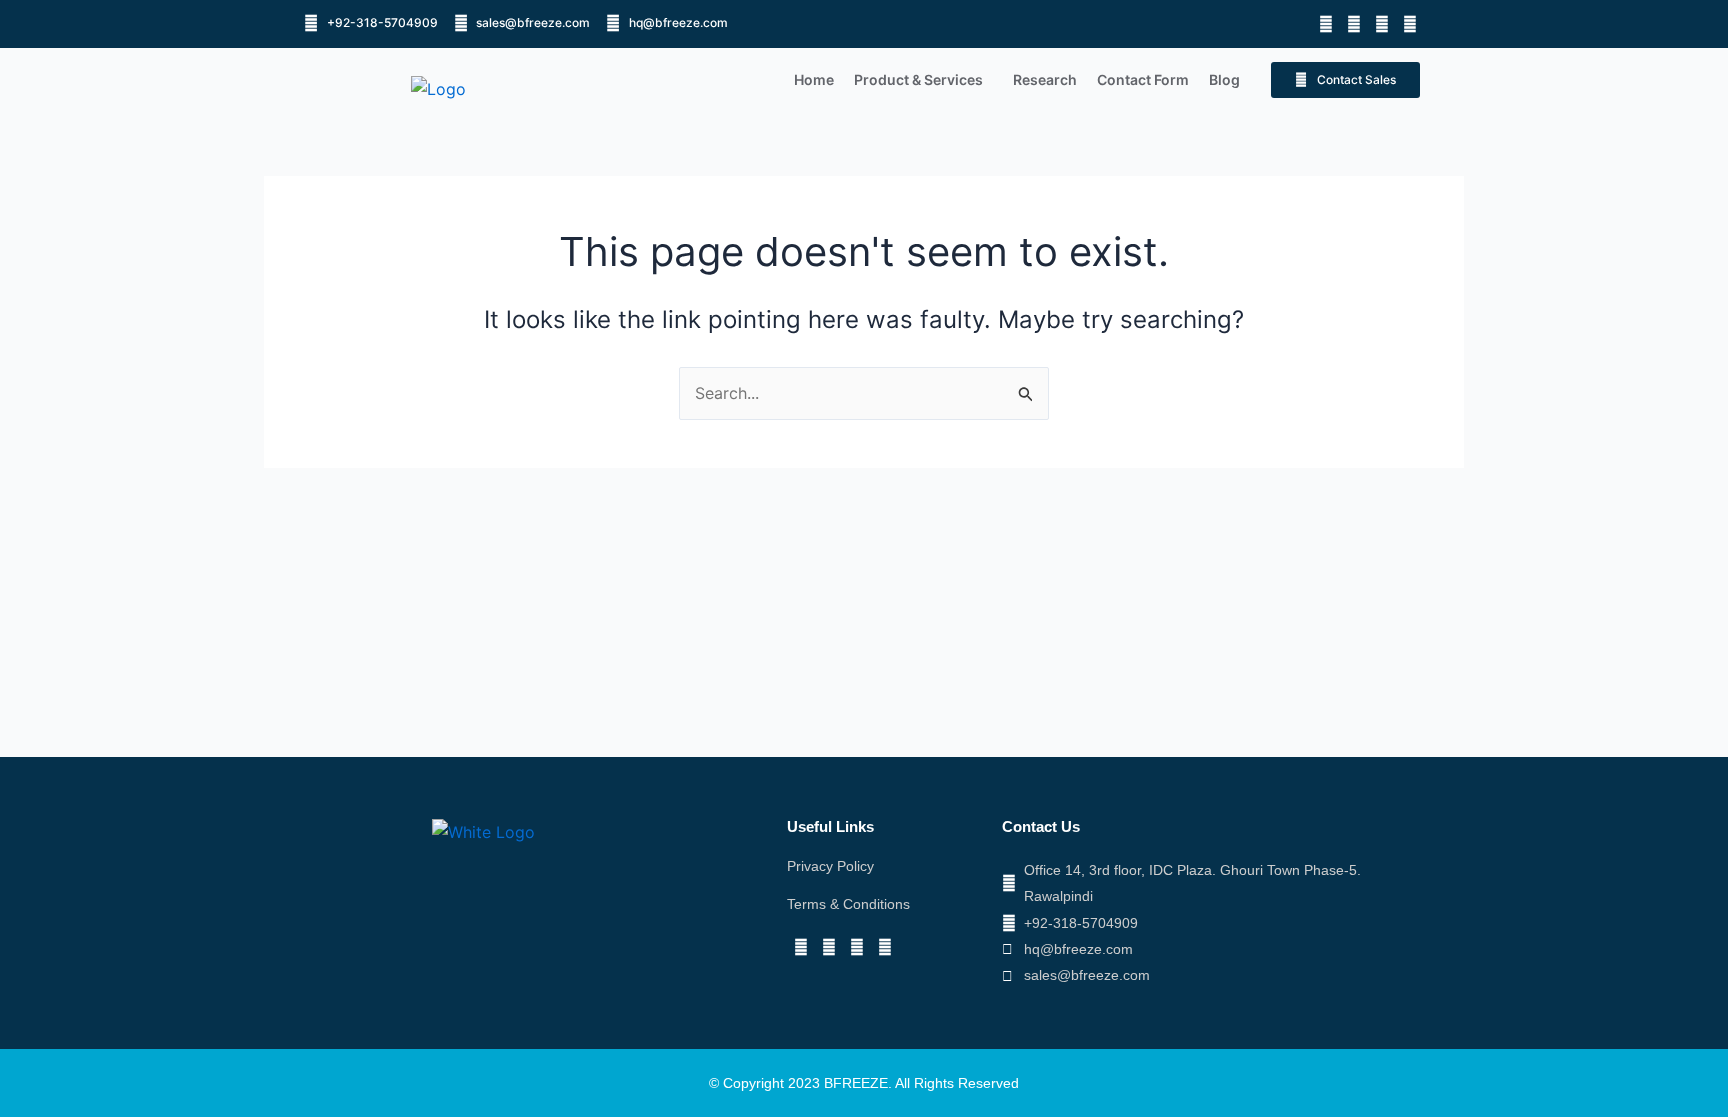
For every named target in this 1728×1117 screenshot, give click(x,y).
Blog (1224, 79)
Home (814, 79)
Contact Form (1143, 79)
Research (1045, 79)
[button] (923, 80)
